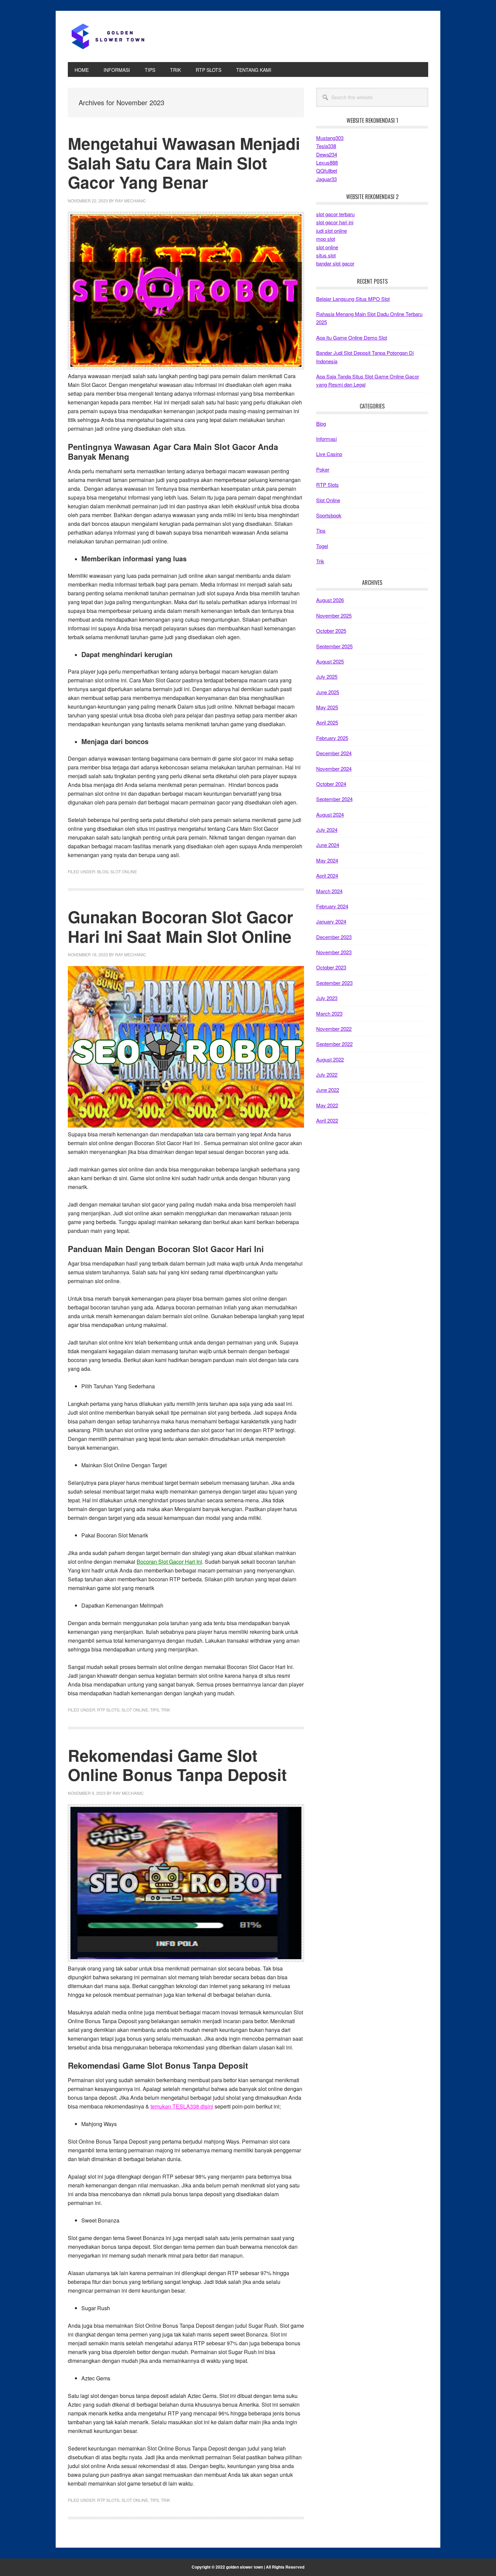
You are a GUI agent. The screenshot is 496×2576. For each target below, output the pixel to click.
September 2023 (334, 983)
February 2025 (332, 738)
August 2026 (330, 600)
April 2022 (327, 1120)
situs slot (326, 255)
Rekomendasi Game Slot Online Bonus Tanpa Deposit (177, 1765)
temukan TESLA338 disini (182, 2106)
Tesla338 (326, 146)
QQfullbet (327, 171)
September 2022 (334, 1044)
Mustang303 (330, 138)
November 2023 (334, 952)
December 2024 (334, 753)
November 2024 (334, 769)
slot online (327, 247)
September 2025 (334, 646)
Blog (103, 871)
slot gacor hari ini (335, 222)
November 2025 (334, 615)
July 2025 (327, 676)
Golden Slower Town (113, 36)
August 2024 (330, 814)
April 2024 (327, 875)
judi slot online (332, 231)
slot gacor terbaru (335, 214)
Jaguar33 (326, 179)
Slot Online (124, 871)
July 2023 (327, 998)
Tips (155, 1710)
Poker (323, 469)
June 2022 (328, 1090)
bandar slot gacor (335, 263)
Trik (166, 1710)
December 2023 (334, 937)
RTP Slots (108, 1710)
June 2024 (328, 845)
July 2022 (327, 1074)
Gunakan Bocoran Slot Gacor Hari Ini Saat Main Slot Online (181, 926)
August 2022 (330, 1059)
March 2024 (329, 891)
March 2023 (329, 1013)
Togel (322, 546)
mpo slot (326, 239)
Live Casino (329, 454)
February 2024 (332, 906)
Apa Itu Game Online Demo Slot (352, 337)
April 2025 (327, 722)
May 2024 (327, 860)
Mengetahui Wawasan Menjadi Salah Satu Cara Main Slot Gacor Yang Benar (184, 163)
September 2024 (334, 799)
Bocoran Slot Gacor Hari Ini (169, 1562)
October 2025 (331, 631)
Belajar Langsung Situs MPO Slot (353, 299)
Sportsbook (329, 515)
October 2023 (331, 967)
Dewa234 (327, 154)
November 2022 (334, 1029)
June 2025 (328, 692)
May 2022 (327, 1105)
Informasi (326, 439)
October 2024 (331, 784)
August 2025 (330, 661)
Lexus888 (327, 162)
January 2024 (331, 921)
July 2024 (327, 830)
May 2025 (327, 707)
